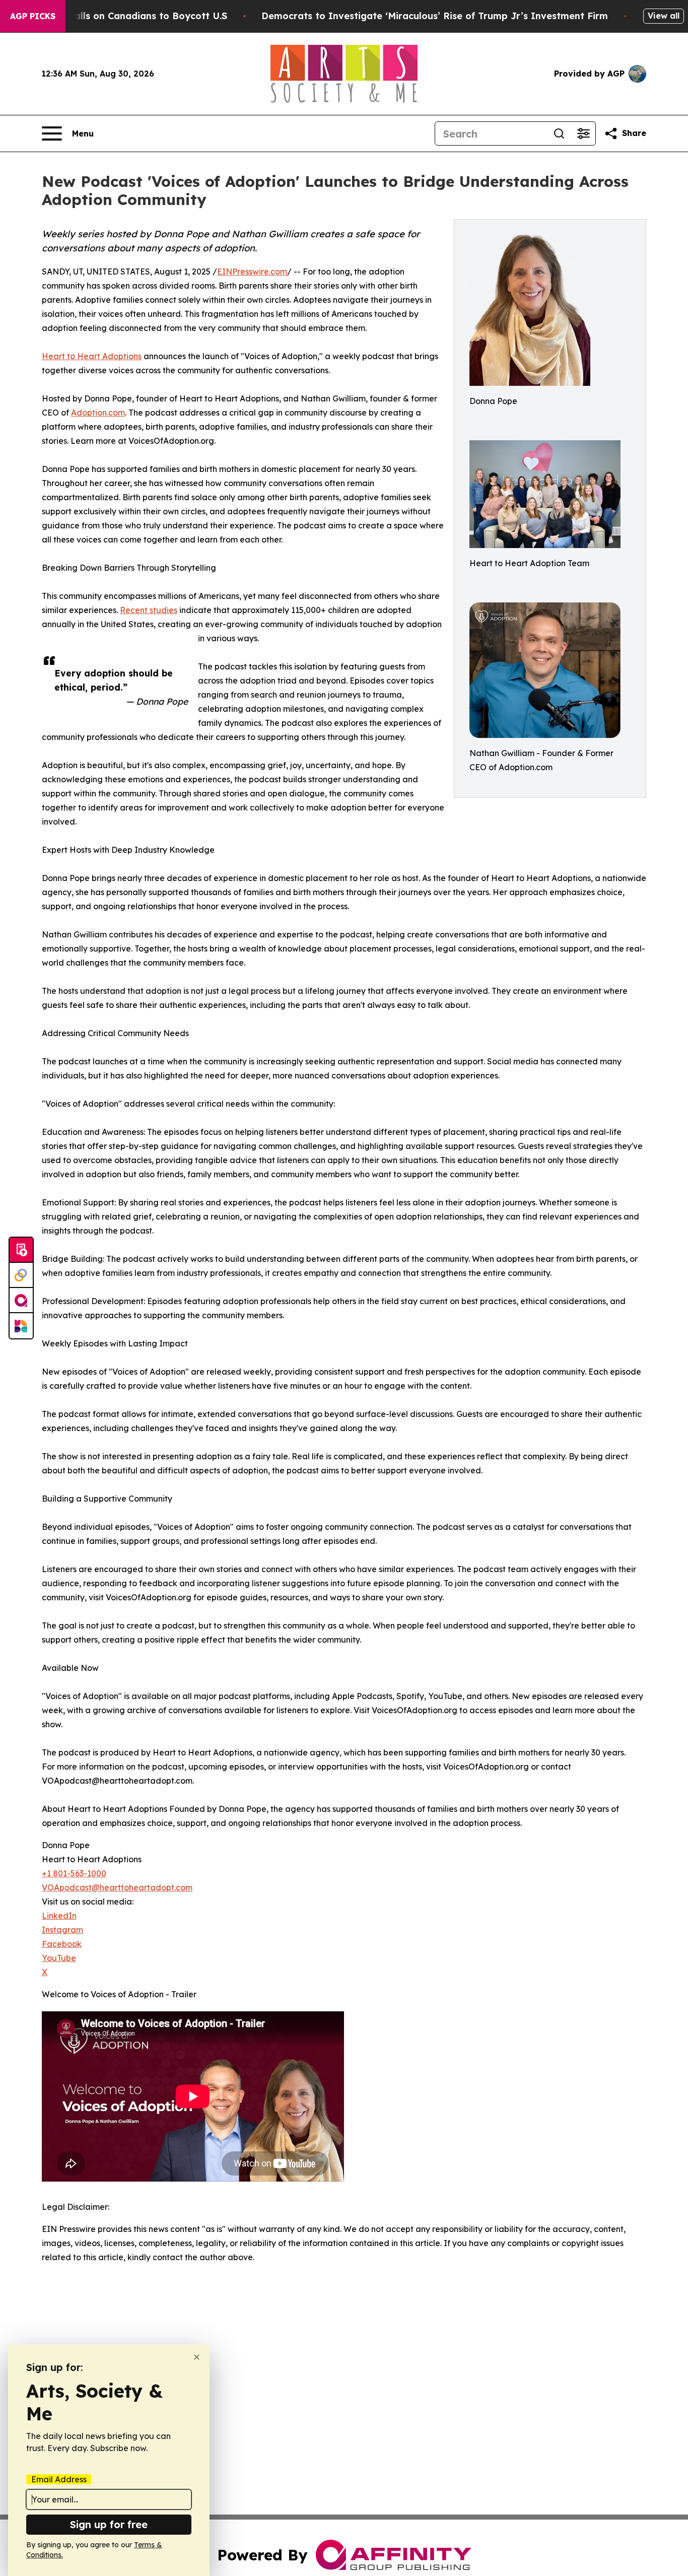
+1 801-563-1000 (74, 1873)
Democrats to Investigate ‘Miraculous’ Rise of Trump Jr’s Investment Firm (435, 16)
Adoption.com (98, 413)
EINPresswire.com (252, 272)
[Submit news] (21, 1250)
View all (664, 16)
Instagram (62, 1930)
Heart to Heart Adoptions (92, 356)
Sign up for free (109, 2524)
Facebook (62, 1944)
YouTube (59, 1958)
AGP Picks (33, 16)
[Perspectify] (21, 1275)
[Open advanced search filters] (583, 133)
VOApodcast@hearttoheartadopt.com (117, 1887)
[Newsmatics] (21, 1326)
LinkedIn (59, 1916)
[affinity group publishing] (21, 1301)
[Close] (197, 2357)
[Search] (559, 133)
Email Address (59, 2479)
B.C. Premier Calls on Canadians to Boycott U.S (118, 16)
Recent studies (149, 610)
